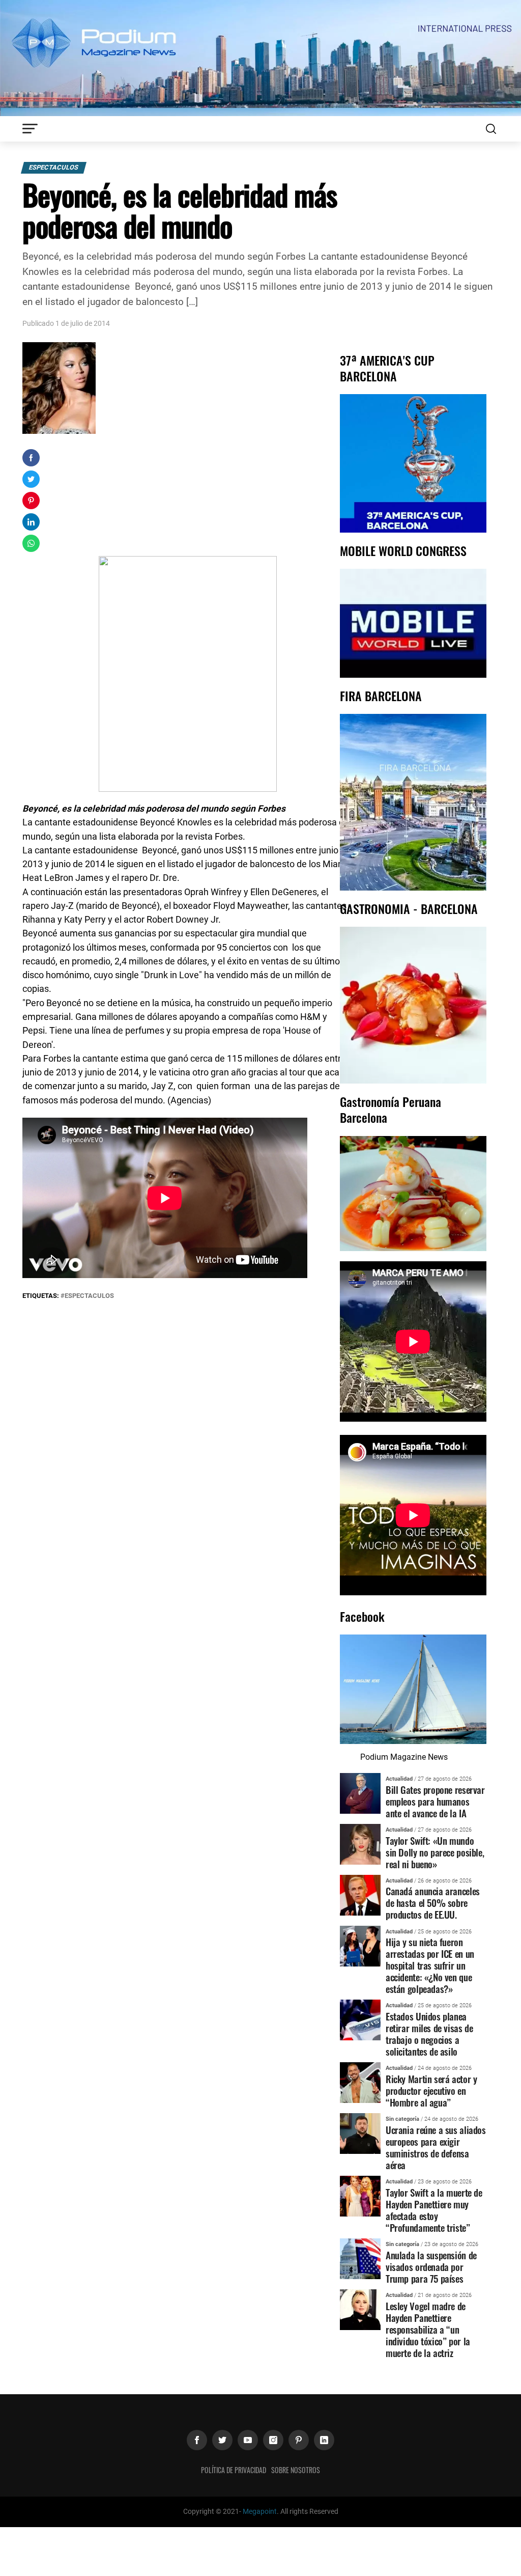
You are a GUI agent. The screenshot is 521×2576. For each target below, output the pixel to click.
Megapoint (260, 2512)
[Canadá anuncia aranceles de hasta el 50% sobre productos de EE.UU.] (360, 1894)
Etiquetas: (41, 1296)
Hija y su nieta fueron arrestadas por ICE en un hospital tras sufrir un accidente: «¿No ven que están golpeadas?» (430, 1965)
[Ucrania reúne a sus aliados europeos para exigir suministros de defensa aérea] (360, 2133)
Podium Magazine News (404, 1757)
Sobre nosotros (296, 2470)
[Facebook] (197, 2440)
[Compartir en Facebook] (31, 458)
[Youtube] (248, 2440)
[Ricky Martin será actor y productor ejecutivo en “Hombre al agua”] (360, 2082)
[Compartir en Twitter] (31, 479)
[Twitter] (222, 2440)
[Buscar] (491, 129)
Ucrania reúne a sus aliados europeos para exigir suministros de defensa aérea (436, 2147)
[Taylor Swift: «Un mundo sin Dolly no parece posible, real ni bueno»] (360, 1844)
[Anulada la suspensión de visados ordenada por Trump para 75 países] (360, 2258)
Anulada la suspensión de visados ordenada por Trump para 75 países (431, 2267)
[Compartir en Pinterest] (31, 501)
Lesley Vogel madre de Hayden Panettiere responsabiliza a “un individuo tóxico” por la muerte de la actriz (428, 2329)
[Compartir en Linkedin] (31, 522)
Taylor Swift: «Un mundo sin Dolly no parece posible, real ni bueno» (435, 1852)
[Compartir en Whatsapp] (31, 543)
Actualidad (399, 1779)
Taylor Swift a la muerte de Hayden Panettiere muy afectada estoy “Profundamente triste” (434, 2210)
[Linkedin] (324, 2440)
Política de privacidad (234, 2470)
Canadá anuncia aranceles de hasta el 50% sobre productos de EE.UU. (433, 1903)
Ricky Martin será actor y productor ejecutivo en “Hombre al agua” (431, 2090)
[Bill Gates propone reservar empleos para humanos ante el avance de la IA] (360, 1793)
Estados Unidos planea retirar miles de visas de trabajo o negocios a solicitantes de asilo (429, 2034)
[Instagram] (273, 2440)
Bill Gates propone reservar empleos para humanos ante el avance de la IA (435, 1801)
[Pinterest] (299, 2440)
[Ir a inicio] (260, 57)
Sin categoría (402, 2119)
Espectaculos (54, 167)
